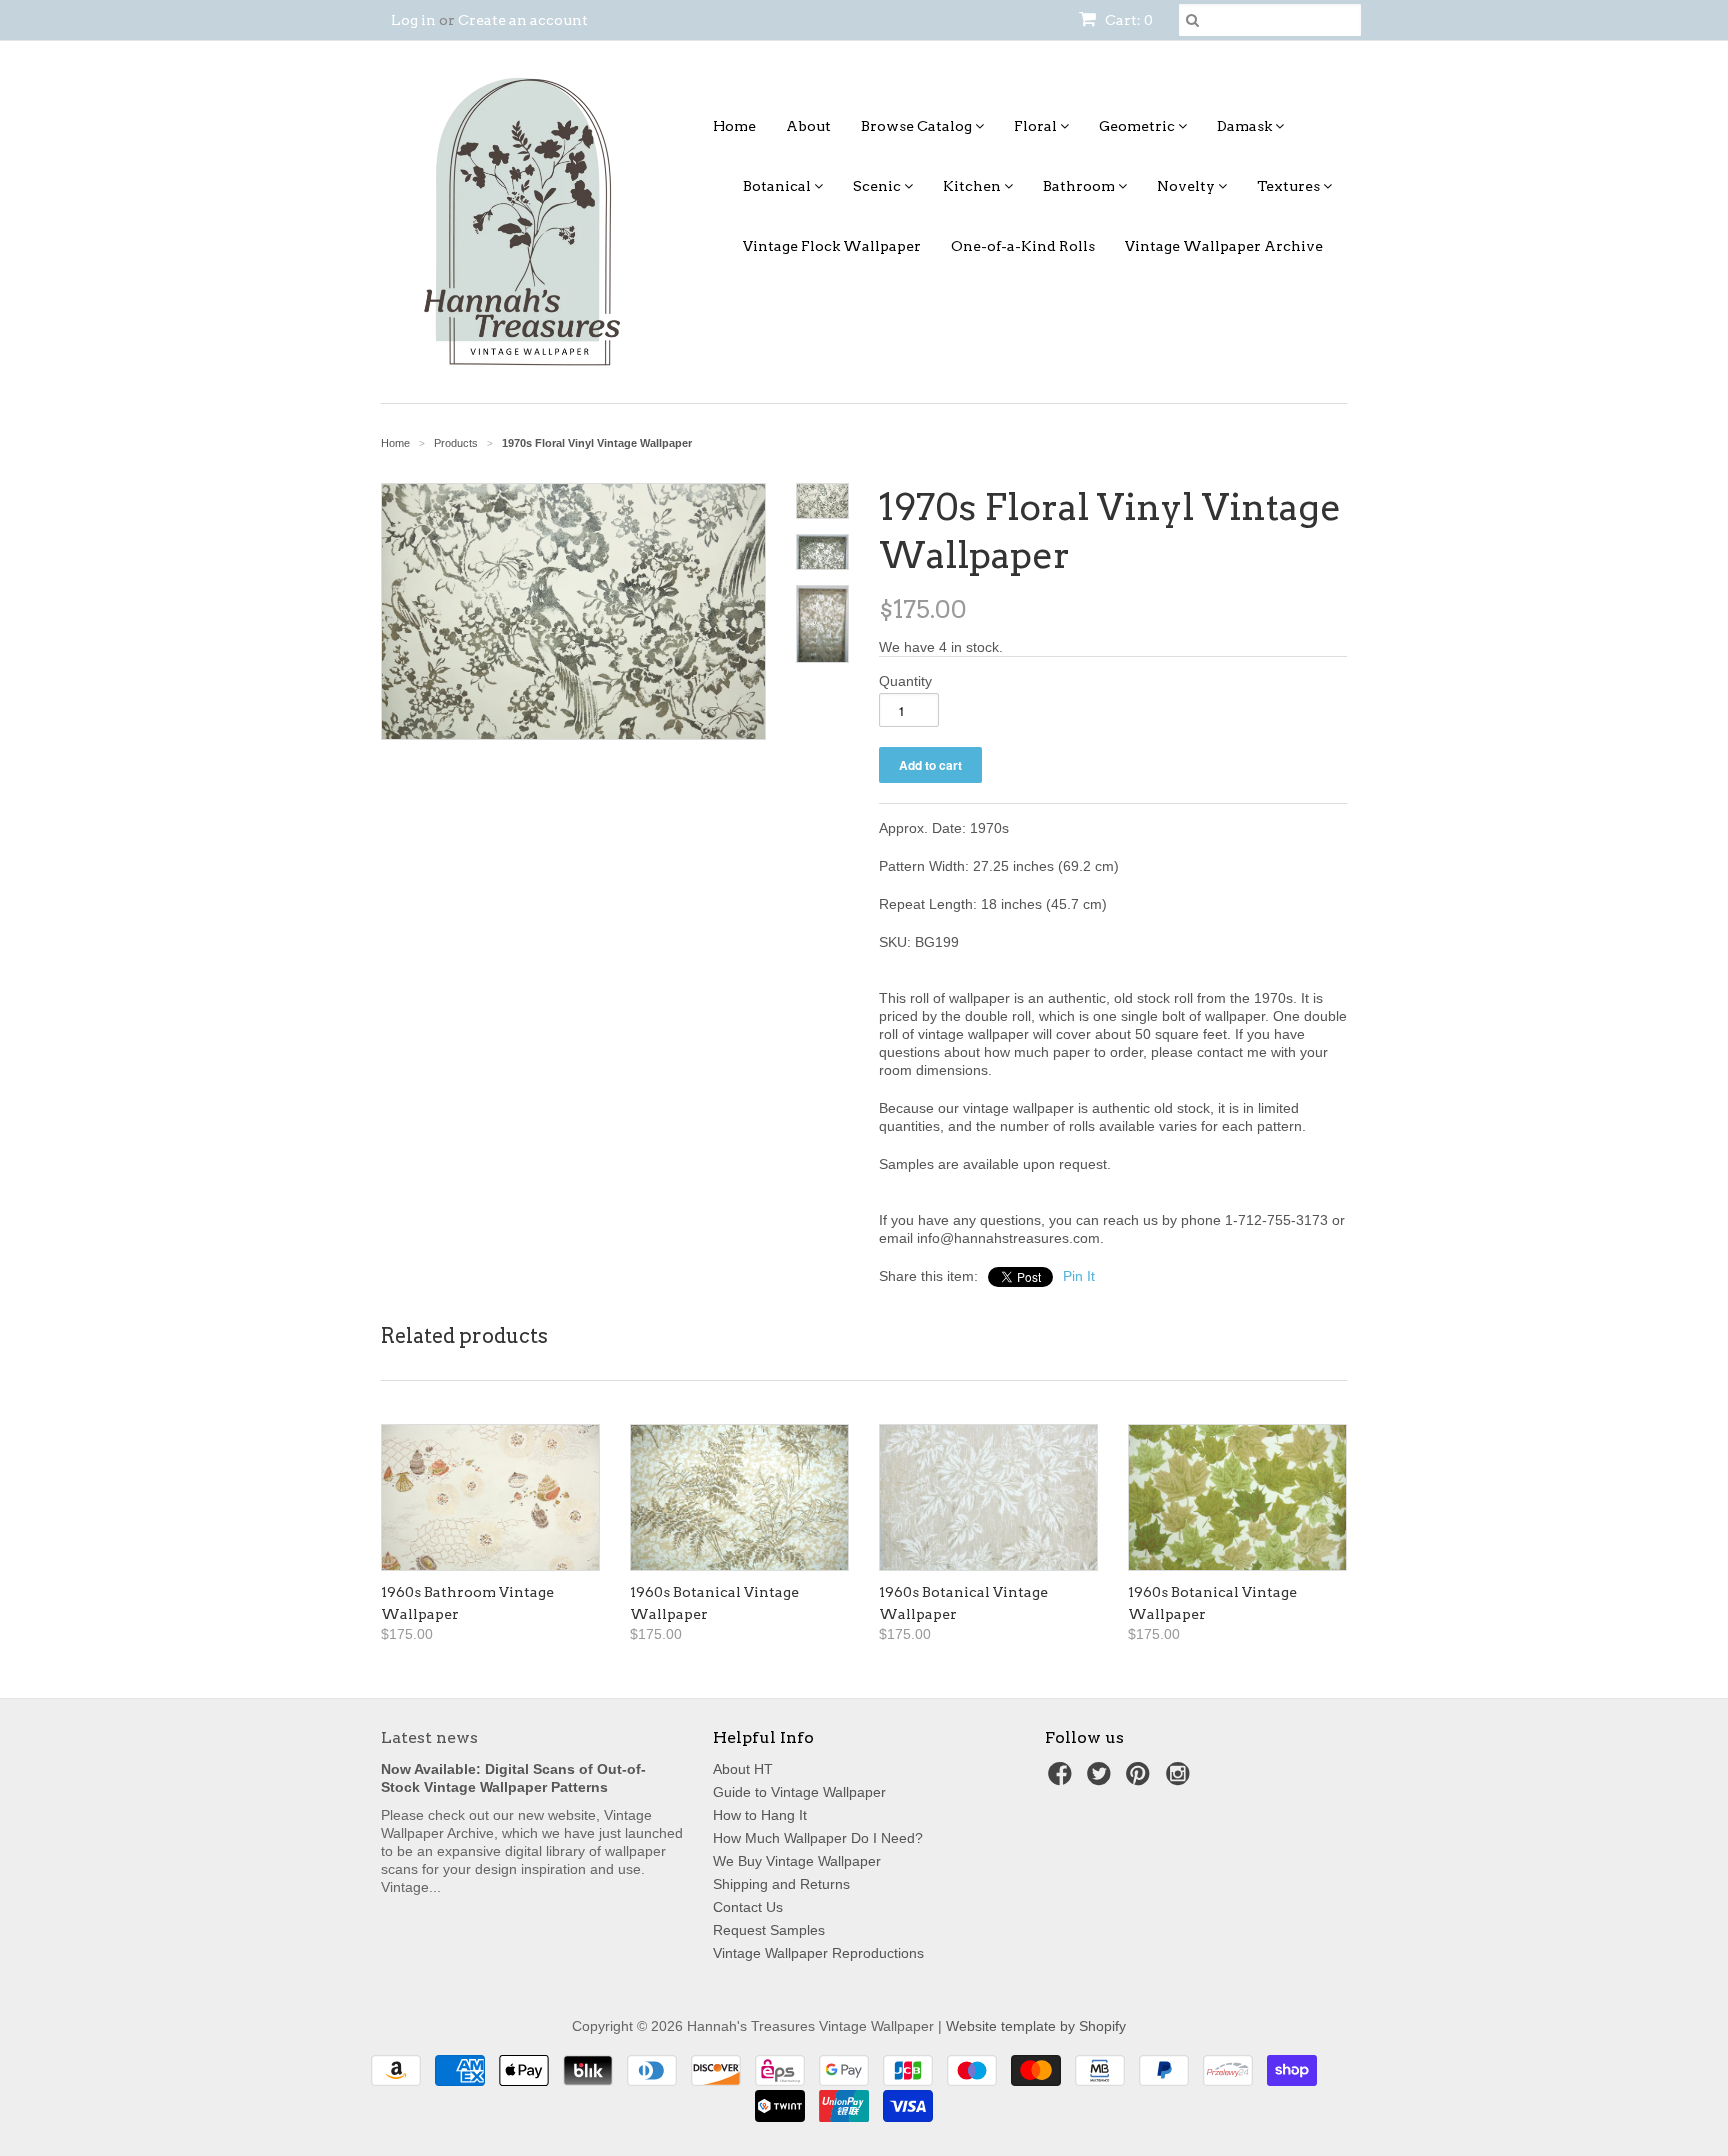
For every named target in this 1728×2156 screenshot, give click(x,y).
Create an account (523, 20)
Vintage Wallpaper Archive (1224, 246)
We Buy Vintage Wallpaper (797, 1861)
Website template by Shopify (1036, 2026)
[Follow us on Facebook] (1063, 1779)
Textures (1290, 186)
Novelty (1187, 186)
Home (734, 126)
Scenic (878, 186)
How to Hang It (760, 1815)
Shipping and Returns (781, 1884)
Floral (1037, 126)
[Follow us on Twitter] (1102, 1779)
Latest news (429, 1737)
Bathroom (1080, 186)
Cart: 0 (1127, 20)
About (808, 126)
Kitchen (973, 186)
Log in (413, 20)
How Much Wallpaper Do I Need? (818, 1838)
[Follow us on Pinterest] (1141, 1779)
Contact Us (748, 1907)
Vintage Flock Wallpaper (832, 246)
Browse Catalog (918, 126)
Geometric (1138, 126)
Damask (1246, 126)
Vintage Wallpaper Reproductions (818, 1953)
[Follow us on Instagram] (1181, 1779)
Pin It (1079, 1276)
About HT (743, 1769)
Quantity (905, 681)
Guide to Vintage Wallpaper (799, 1792)
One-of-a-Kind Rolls (1023, 246)
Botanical (778, 186)
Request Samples (769, 1930)
